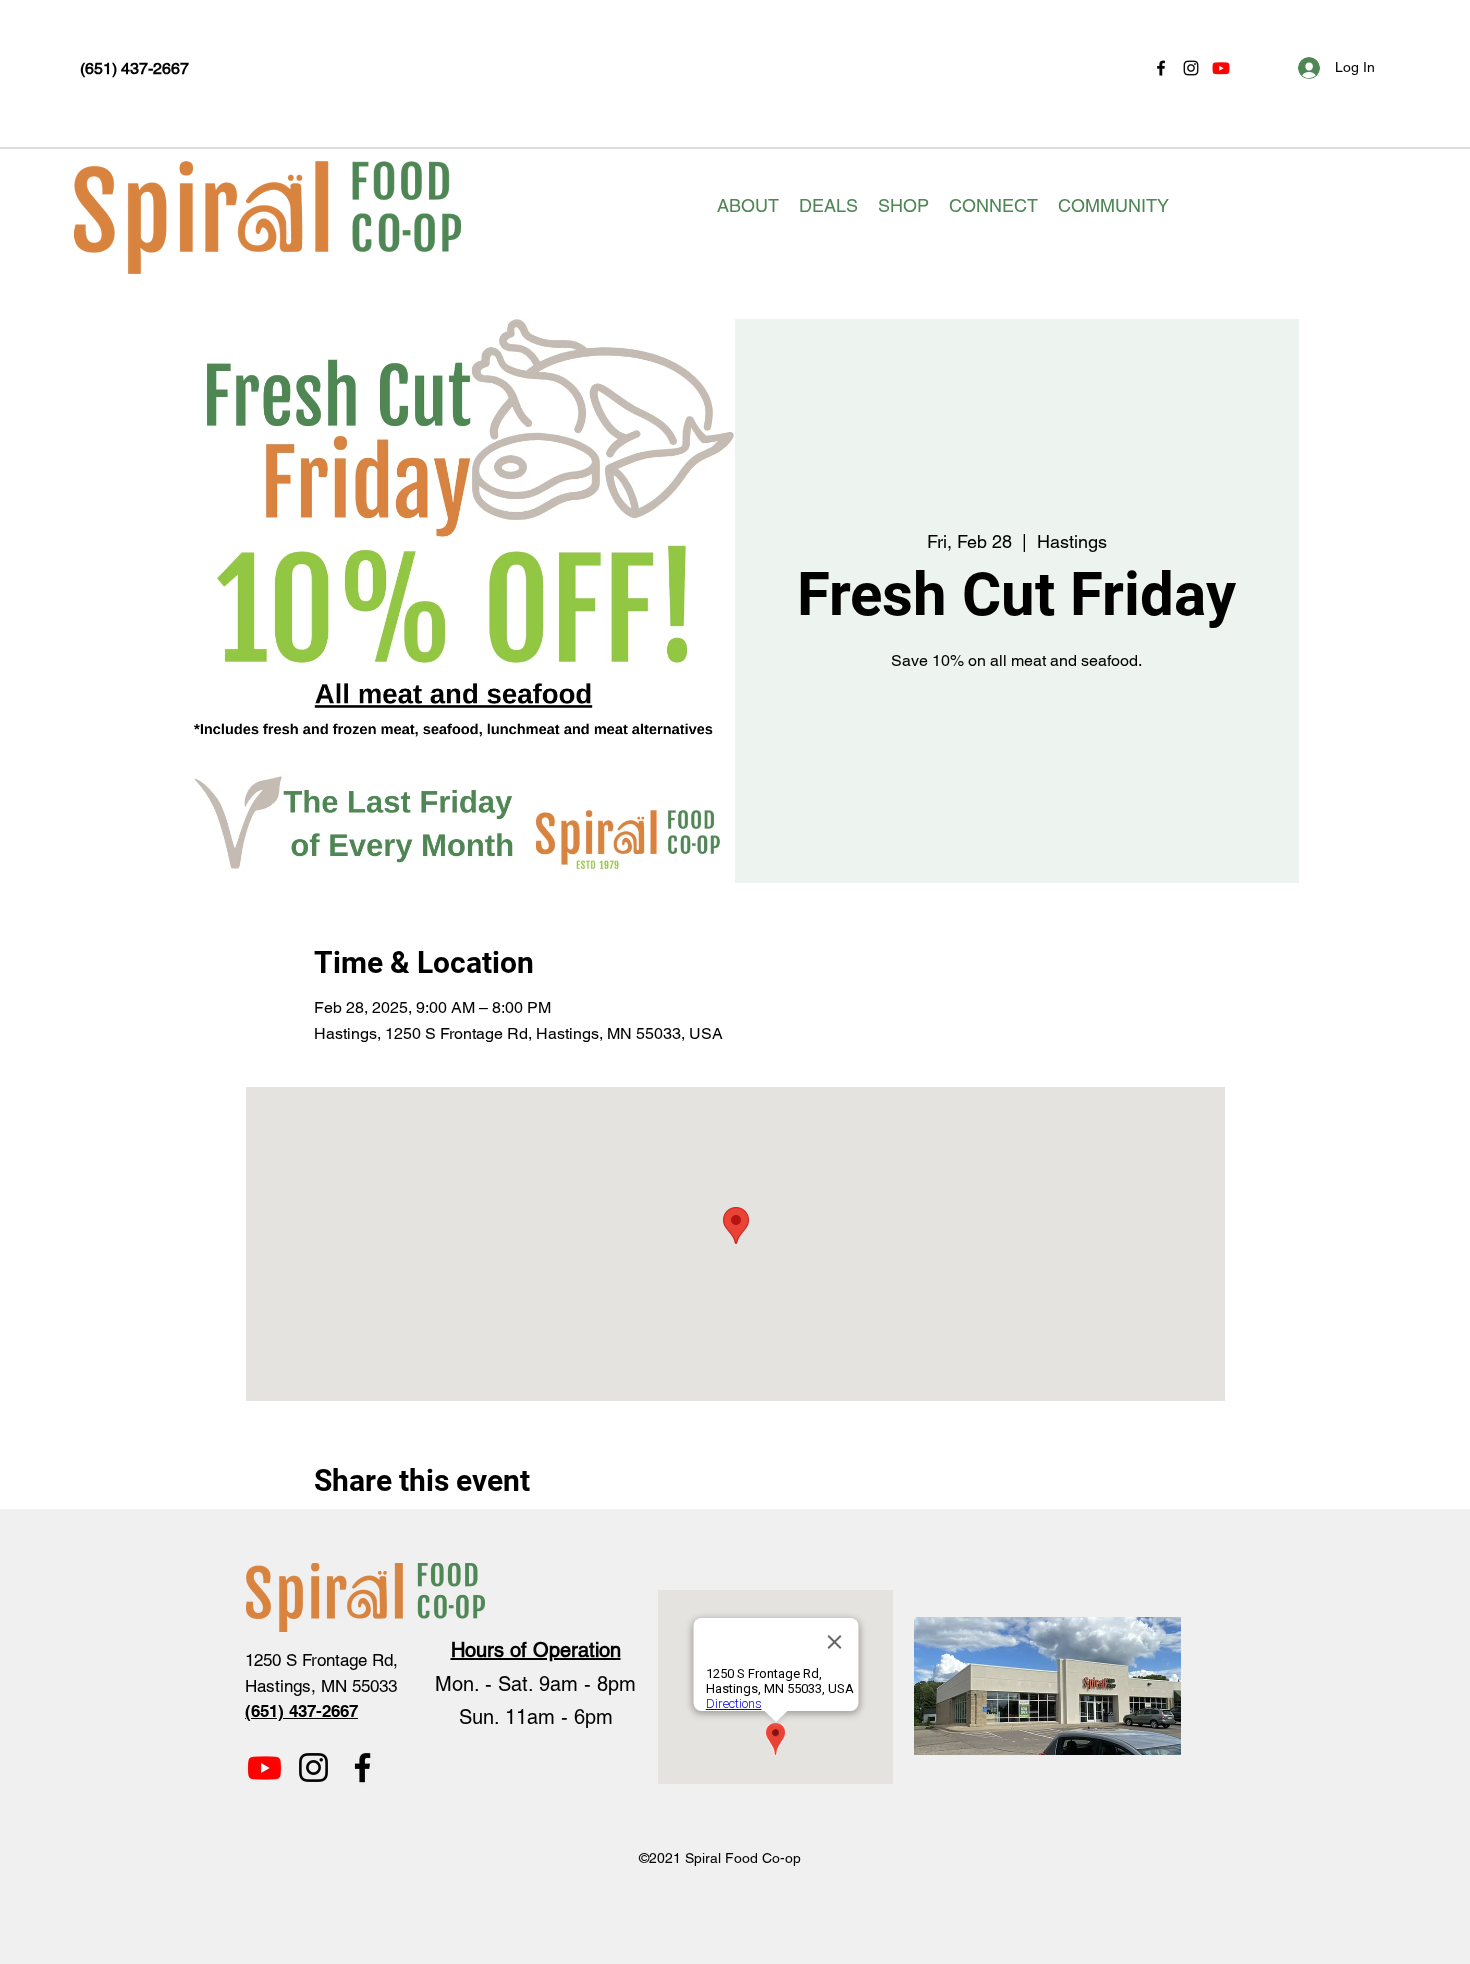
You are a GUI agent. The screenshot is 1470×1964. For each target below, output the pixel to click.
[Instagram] (1191, 68)
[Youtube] (1221, 68)
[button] (748, 206)
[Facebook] (1161, 68)
